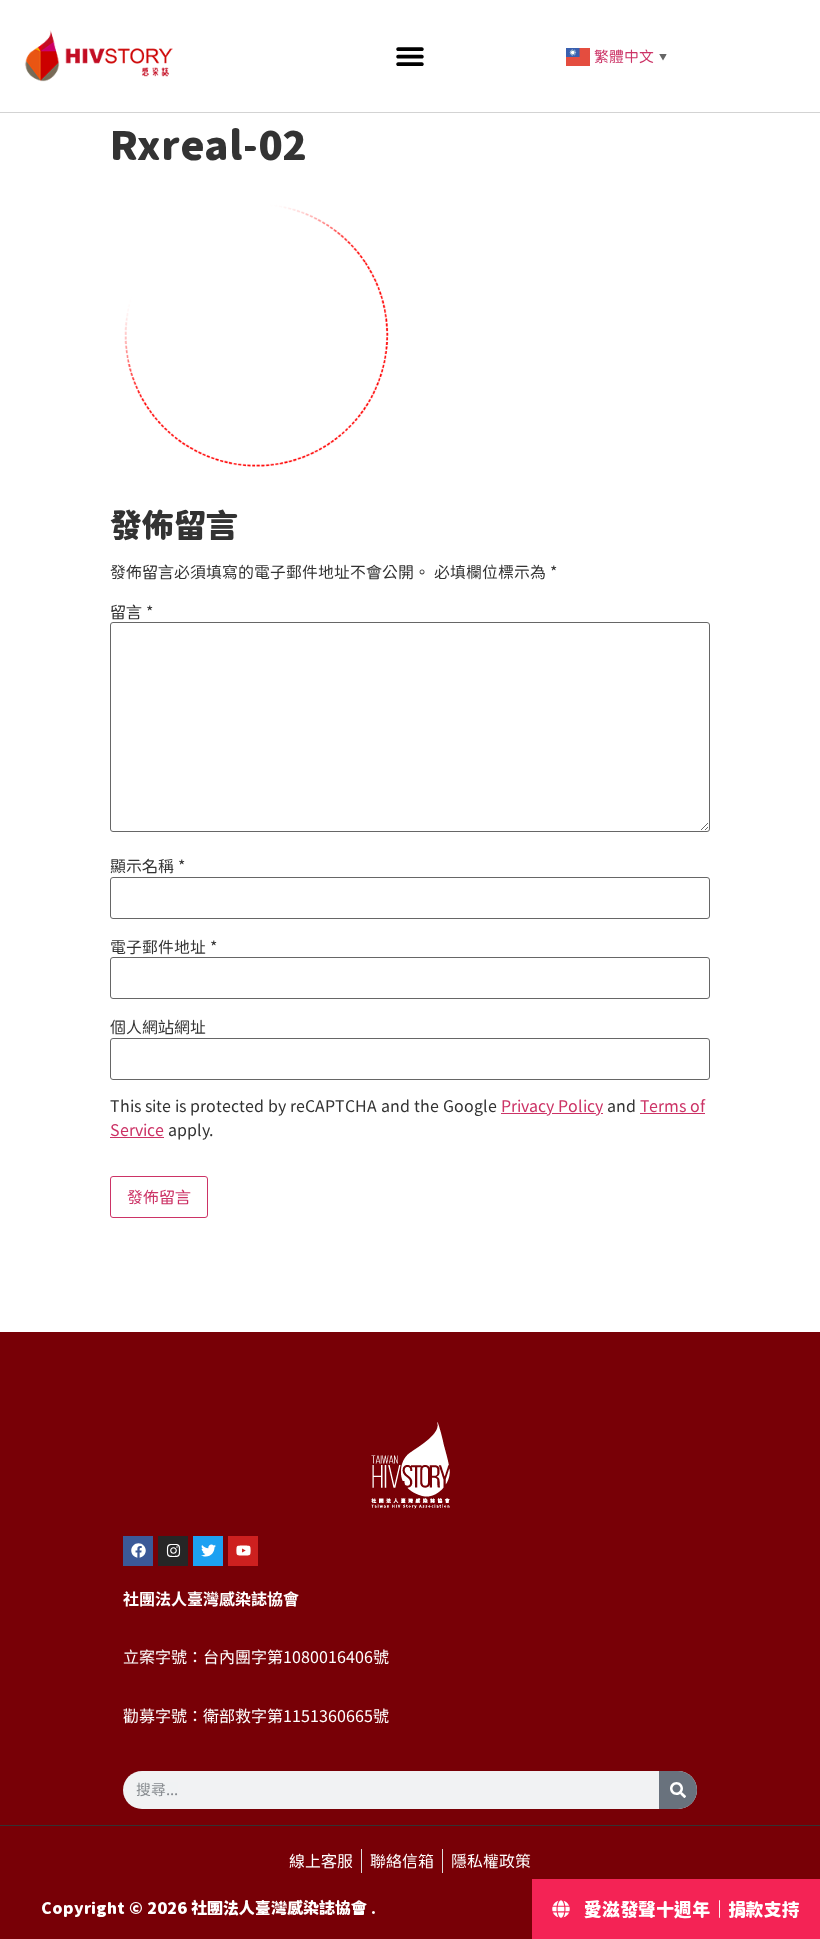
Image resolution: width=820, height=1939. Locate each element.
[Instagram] (173, 1551)
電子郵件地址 (163, 947)
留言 (131, 612)
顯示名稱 (147, 866)
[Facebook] (138, 1551)
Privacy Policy (552, 1106)
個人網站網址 (158, 1027)
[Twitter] (208, 1551)
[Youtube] (243, 1551)
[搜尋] (678, 1790)
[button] (410, 56)
